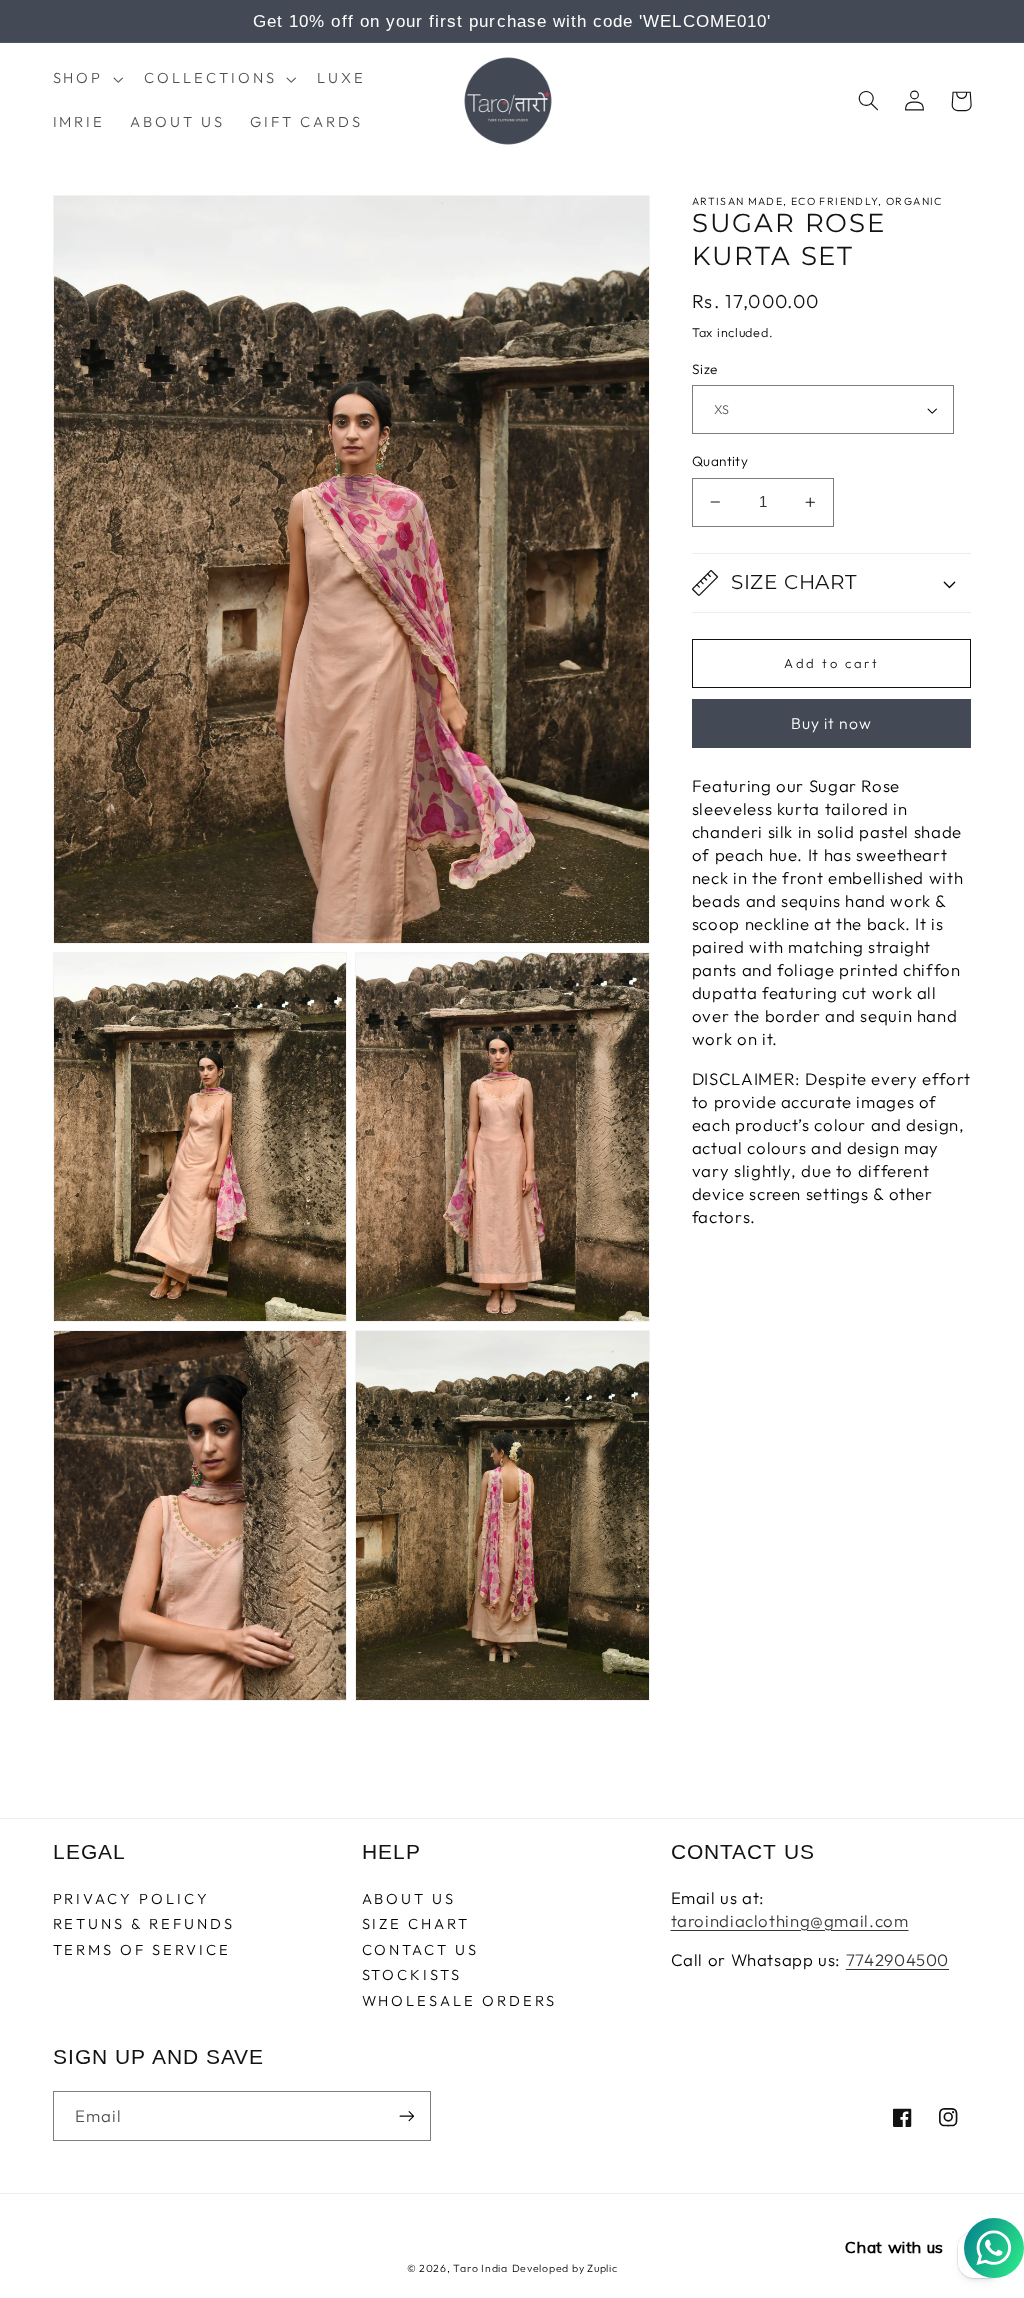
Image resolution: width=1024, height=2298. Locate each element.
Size (705, 369)
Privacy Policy (131, 1899)
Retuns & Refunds (144, 1923)
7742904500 (897, 1959)
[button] (86, 79)
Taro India (480, 2268)
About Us (409, 1899)
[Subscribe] (406, 2115)
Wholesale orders (459, 2000)
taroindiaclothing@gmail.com (790, 1920)
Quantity (720, 461)
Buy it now (832, 723)
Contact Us (420, 1949)
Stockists (412, 1974)
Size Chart (416, 1923)
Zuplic (602, 2268)
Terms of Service (142, 1949)
